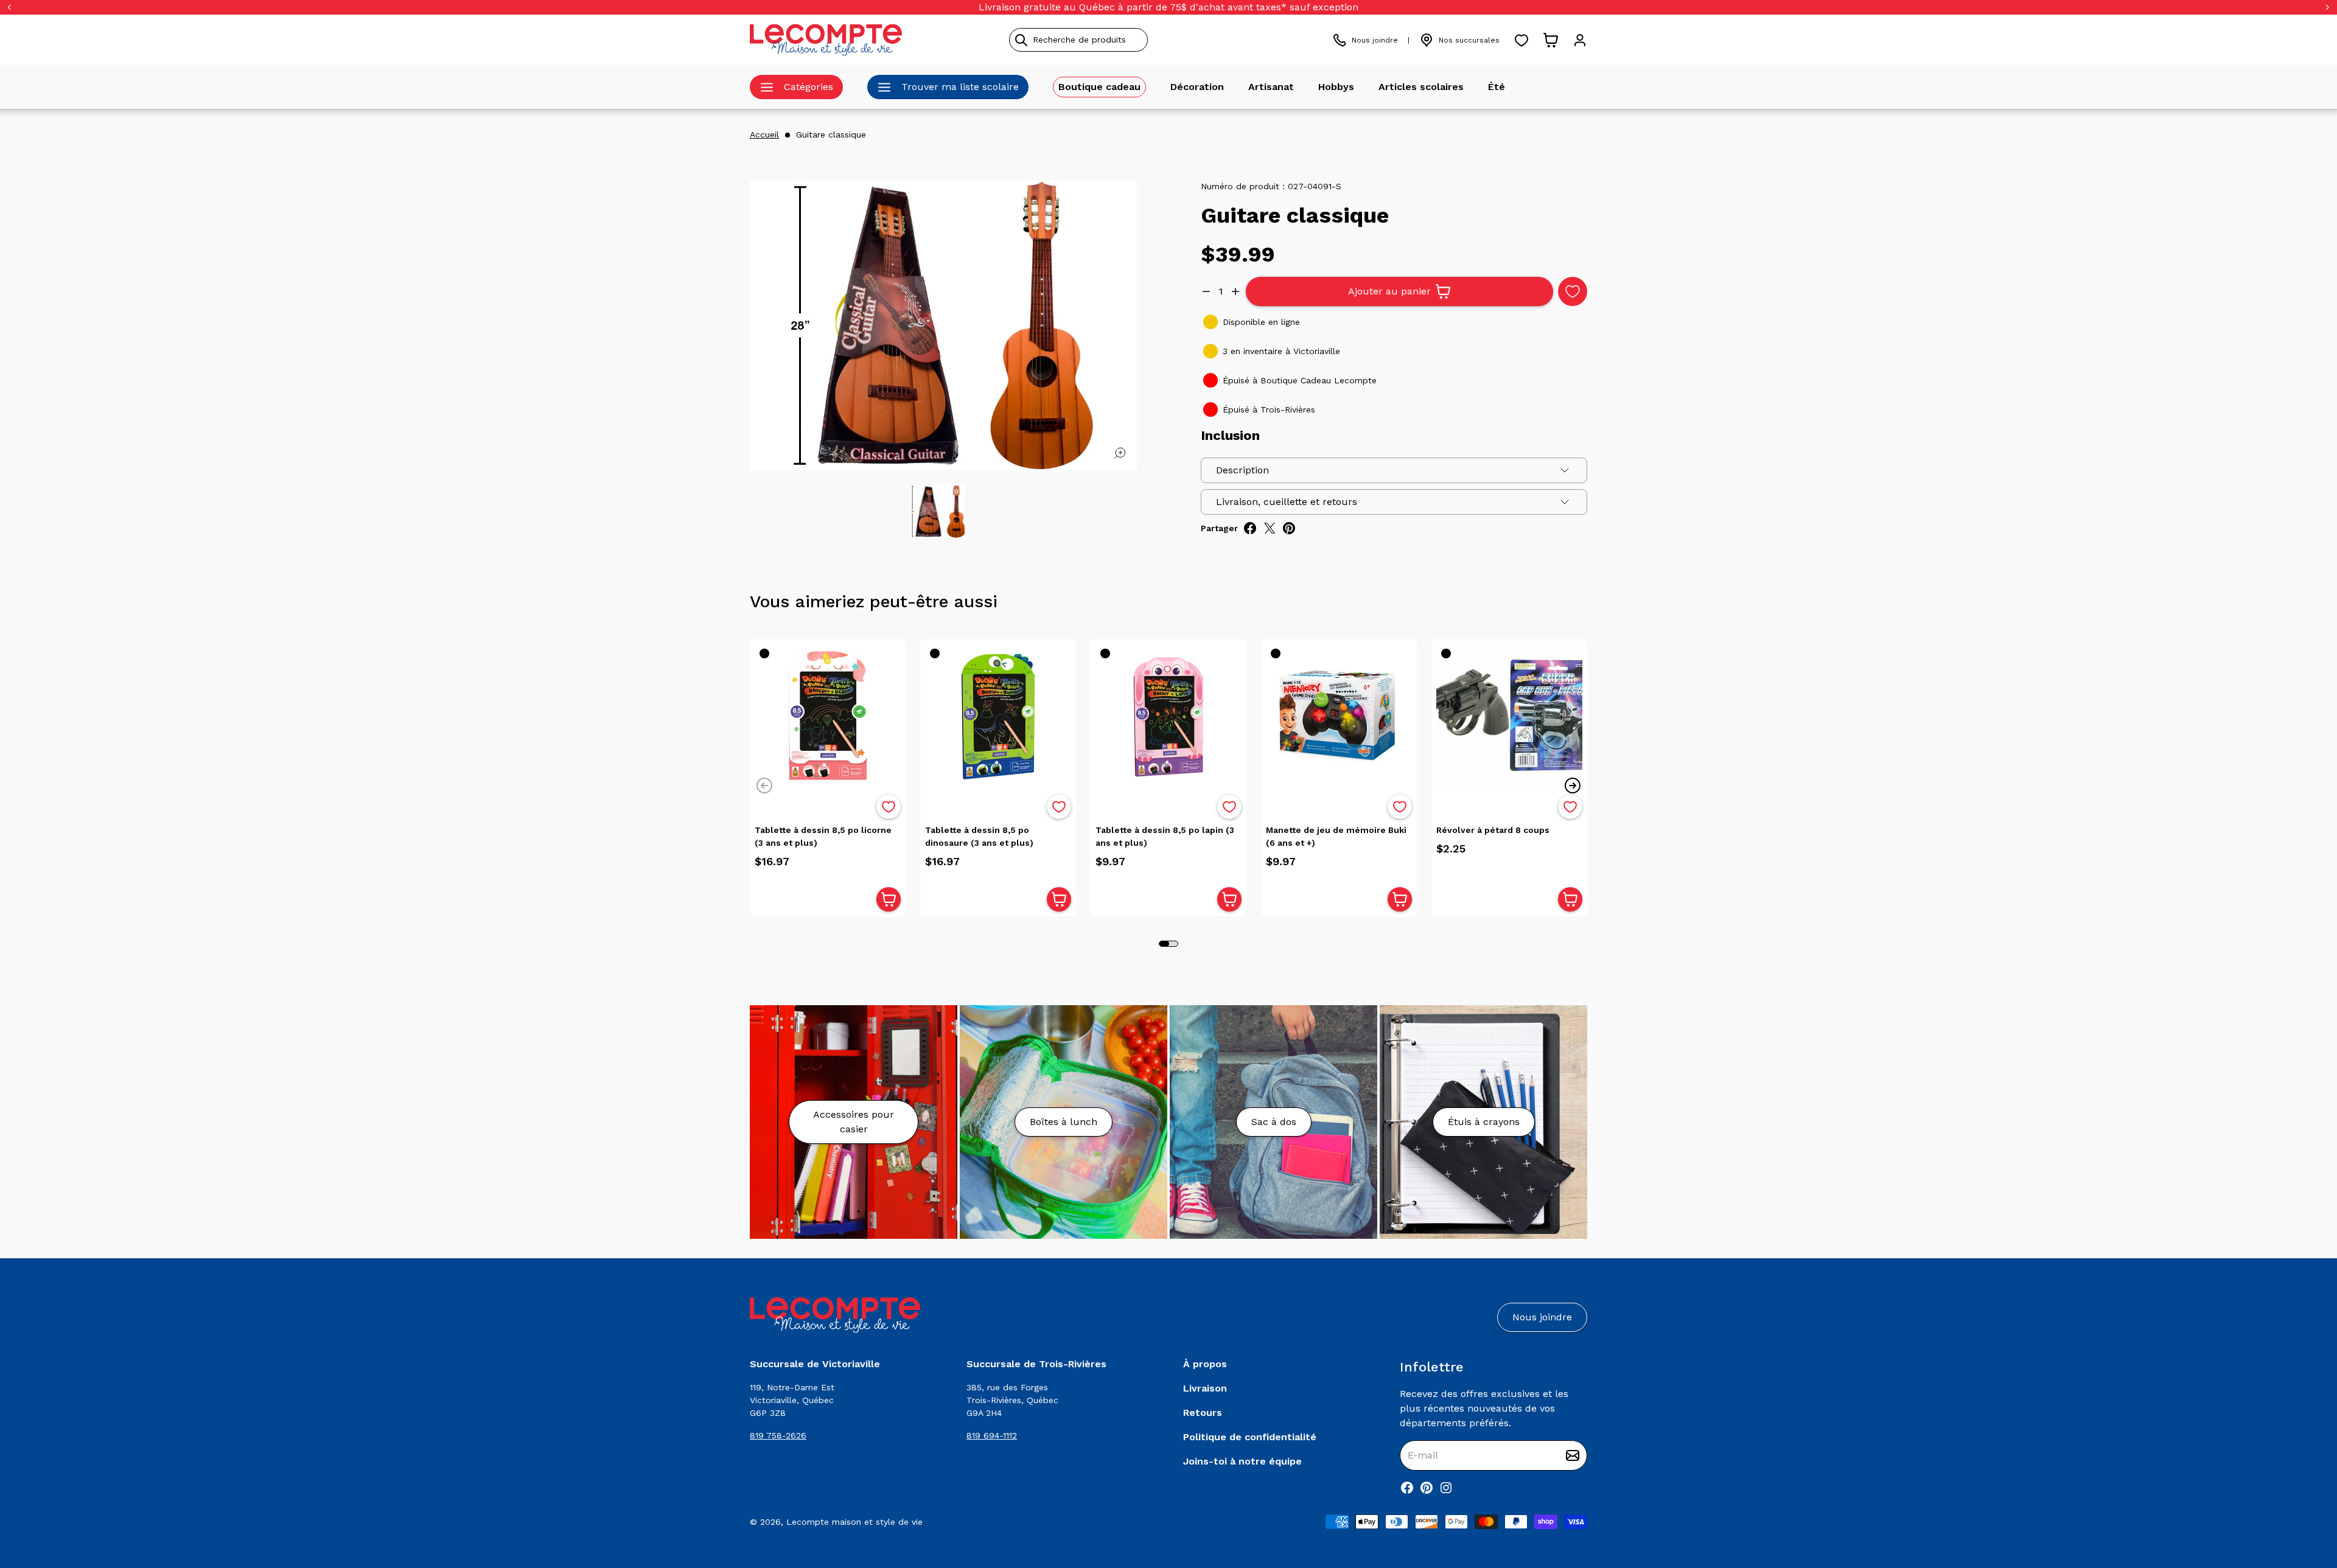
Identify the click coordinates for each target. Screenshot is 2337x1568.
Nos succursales (1469, 40)
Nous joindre (1375, 40)
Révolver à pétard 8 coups (1493, 830)
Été (1497, 87)
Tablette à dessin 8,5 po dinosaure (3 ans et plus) (979, 836)
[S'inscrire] (1573, 1455)
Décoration (1197, 87)
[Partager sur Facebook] (1250, 528)
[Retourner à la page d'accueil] (835, 1315)
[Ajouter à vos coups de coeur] (1573, 291)
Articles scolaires (1421, 87)
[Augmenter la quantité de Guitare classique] (1235, 291)
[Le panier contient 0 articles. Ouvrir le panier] (1551, 40)
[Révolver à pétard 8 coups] (1509, 717)
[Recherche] (1021, 40)
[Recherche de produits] (1134, 40)
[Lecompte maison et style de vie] (826, 40)
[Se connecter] (1580, 40)
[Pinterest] (1427, 1488)
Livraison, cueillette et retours (1287, 502)
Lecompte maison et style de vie (854, 1522)
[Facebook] (1407, 1488)
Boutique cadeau (1099, 87)
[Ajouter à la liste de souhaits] (889, 807)
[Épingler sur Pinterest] (1289, 528)
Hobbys (1336, 87)
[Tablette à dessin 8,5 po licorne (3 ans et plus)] (828, 717)
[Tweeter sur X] (1270, 528)
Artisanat (1271, 87)
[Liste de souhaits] (1521, 40)
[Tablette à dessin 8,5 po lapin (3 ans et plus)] (1168, 717)
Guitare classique (831, 134)
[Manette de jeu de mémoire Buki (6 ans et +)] (1339, 717)
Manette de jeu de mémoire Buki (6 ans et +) (1336, 836)
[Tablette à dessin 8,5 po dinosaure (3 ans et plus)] (998, 717)
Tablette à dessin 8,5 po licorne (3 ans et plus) (823, 836)
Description (1242, 470)
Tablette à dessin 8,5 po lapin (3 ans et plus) (1165, 836)
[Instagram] (1446, 1488)
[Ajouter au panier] (889, 899)
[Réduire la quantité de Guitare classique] (1206, 291)
